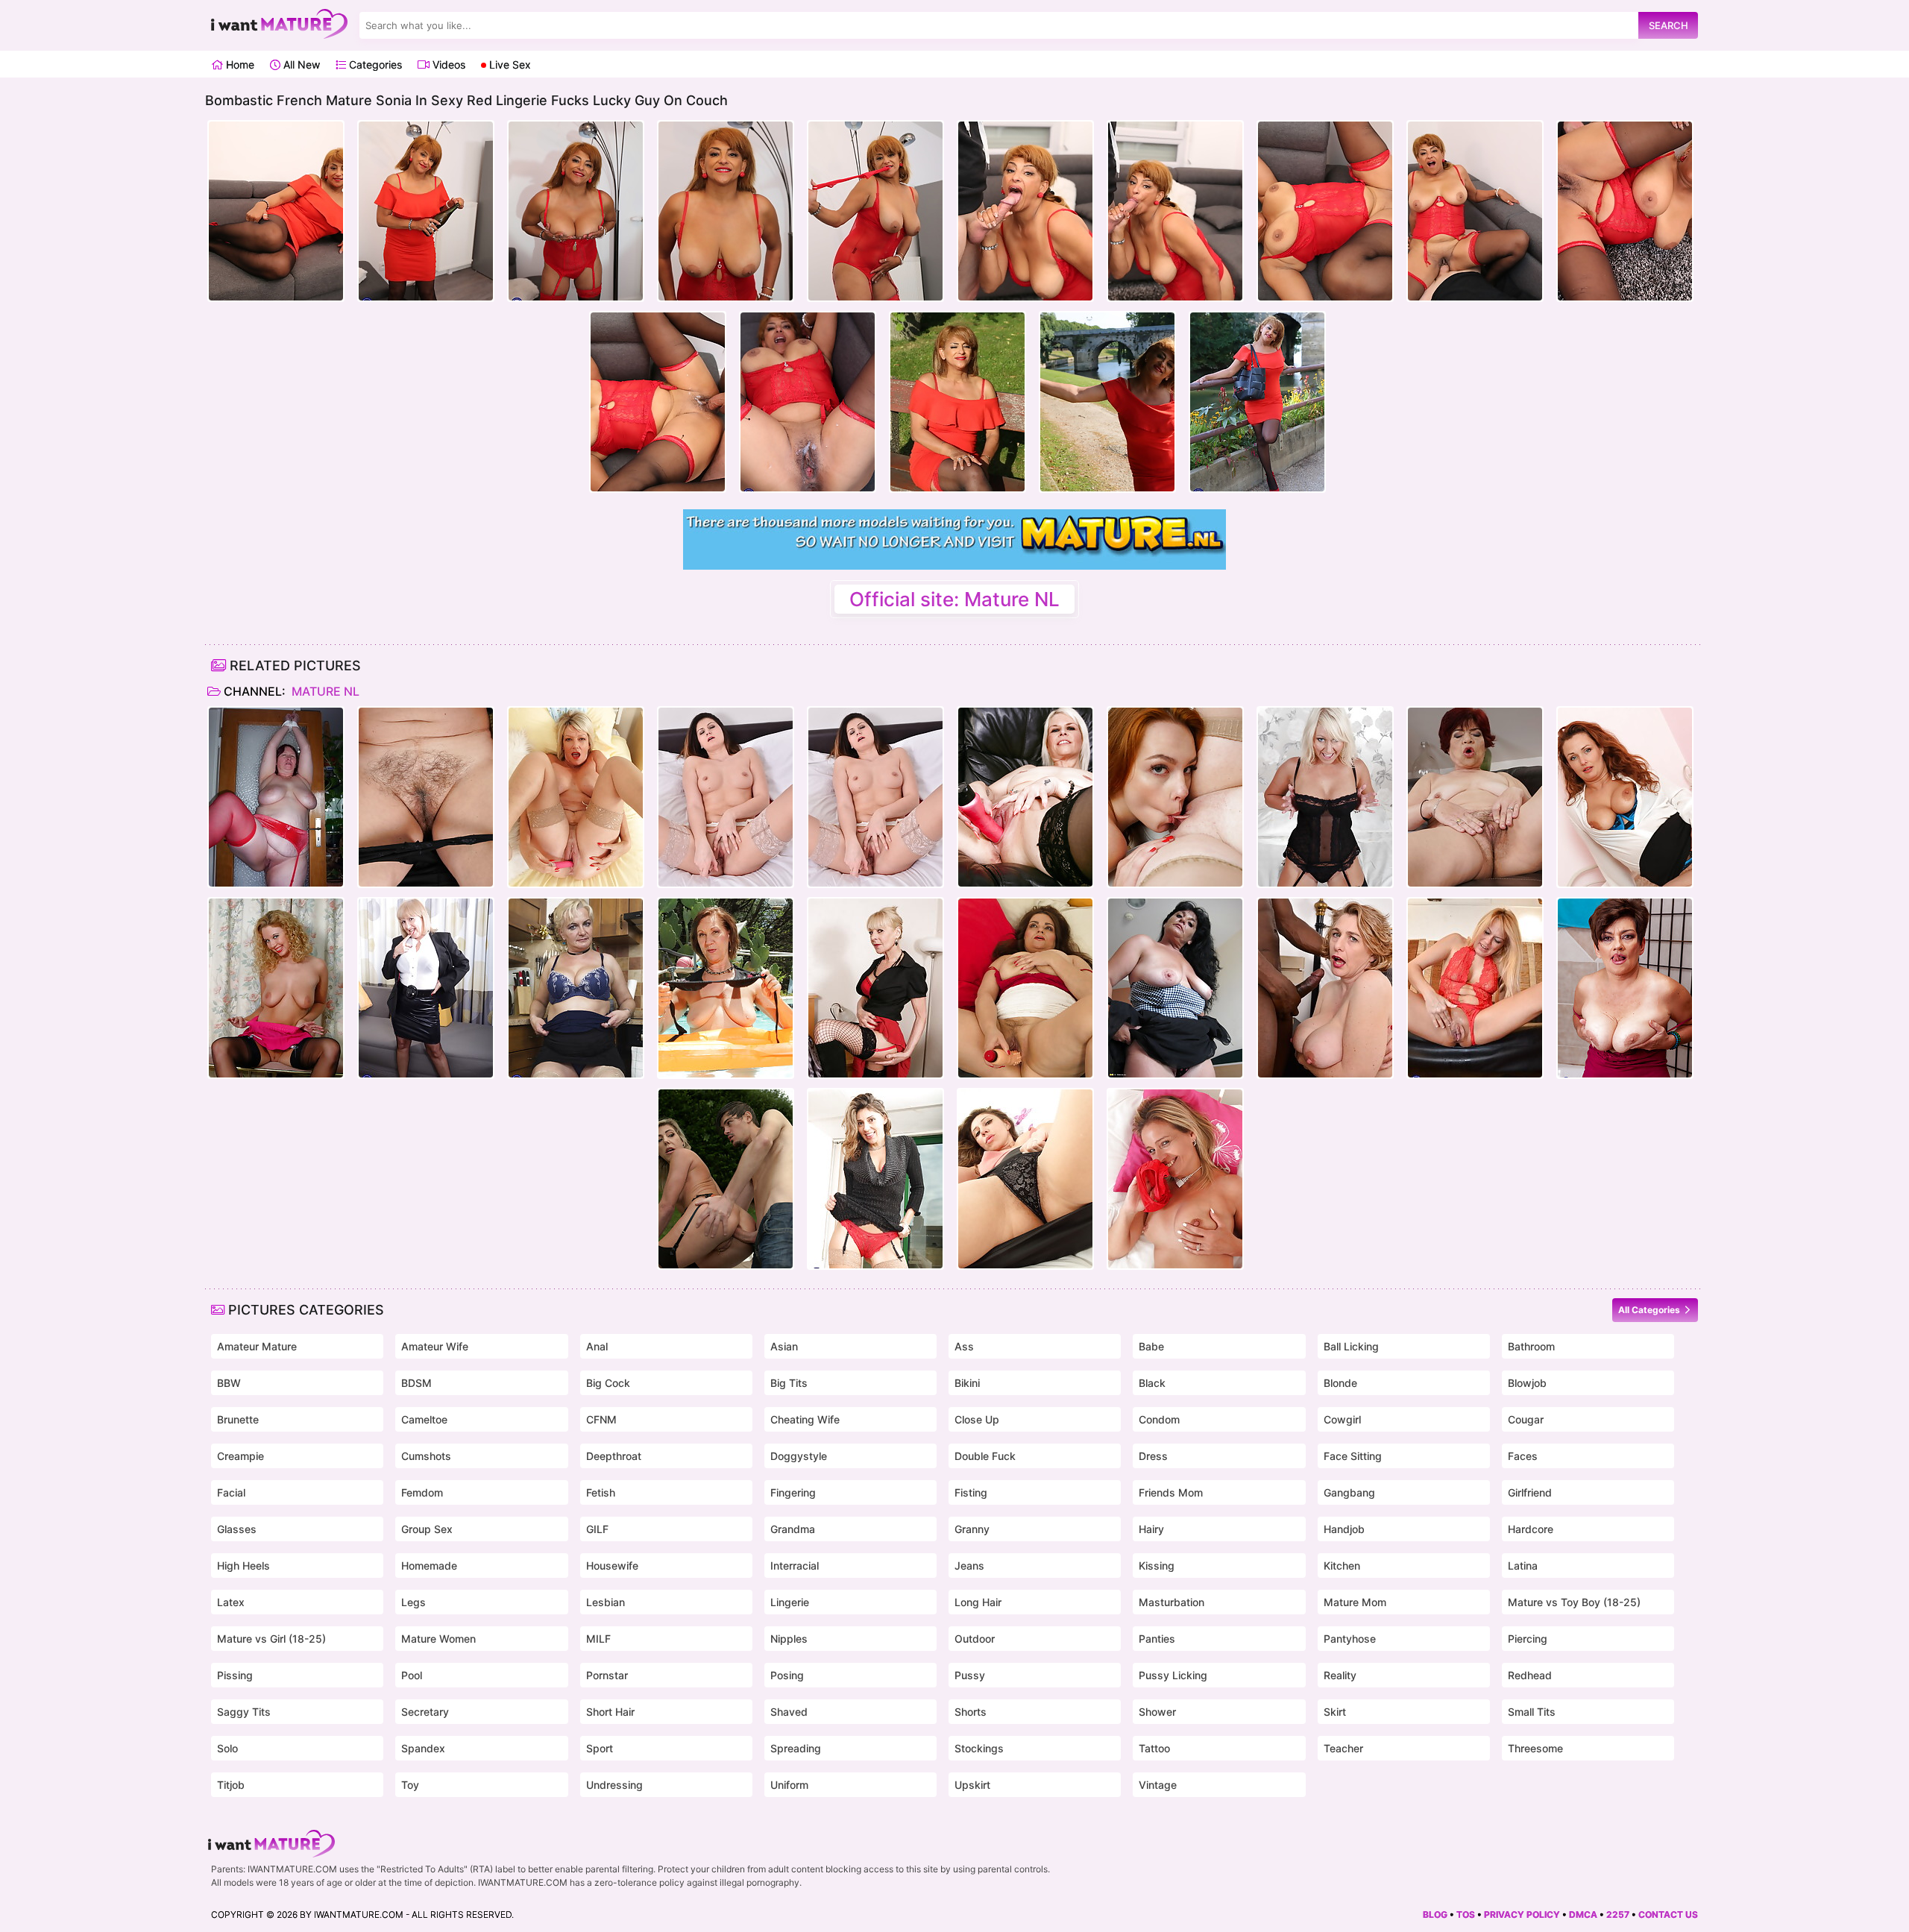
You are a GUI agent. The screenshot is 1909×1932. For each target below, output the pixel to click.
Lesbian (606, 1602)
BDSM (416, 1383)
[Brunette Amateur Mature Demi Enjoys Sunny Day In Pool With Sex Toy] (726, 988)
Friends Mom (1171, 1492)
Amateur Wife (435, 1346)
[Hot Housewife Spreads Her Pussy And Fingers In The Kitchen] (576, 988)
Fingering (793, 1492)
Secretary (425, 1712)
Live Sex (509, 64)
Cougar (1526, 1419)
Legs (413, 1602)
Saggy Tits (244, 1712)
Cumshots (426, 1456)
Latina (1523, 1566)
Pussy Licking (1173, 1675)
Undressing (614, 1785)
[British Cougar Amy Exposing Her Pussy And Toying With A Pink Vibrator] (576, 797)
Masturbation (1171, 1602)
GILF (597, 1529)
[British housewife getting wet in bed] (875, 988)
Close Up (977, 1419)
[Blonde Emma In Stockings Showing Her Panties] (276, 988)
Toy (410, 1785)
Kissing (1157, 1566)
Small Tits (1532, 1712)
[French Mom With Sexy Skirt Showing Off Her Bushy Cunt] (1025, 1179)
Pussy (970, 1675)
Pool (412, 1675)
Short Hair (610, 1712)
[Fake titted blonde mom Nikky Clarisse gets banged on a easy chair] (726, 1179)
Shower (1157, 1712)
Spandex (423, 1748)
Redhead (1530, 1675)
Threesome (1535, 1748)
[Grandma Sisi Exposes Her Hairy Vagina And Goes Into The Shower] (1625, 988)
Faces (1523, 1456)
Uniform (789, 1785)
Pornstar (607, 1675)
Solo (227, 1748)
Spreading (796, 1748)
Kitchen (1342, 1566)
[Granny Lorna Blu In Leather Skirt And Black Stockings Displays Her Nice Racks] (426, 988)
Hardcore (1531, 1529)
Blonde (1340, 1383)
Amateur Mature (257, 1346)
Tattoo (1154, 1748)
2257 (1618, 1914)
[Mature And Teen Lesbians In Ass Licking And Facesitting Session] (1175, 797)
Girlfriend (1530, 1492)
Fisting (971, 1492)
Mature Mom (1355, 1602)
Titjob (231, 1785)
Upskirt (972, 1785)
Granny (972, 1529)
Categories (374, 64)
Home (239, 64)
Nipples (789, 1639)
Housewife (612, 1566)
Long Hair (978, 1602)
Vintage (1158, 1785)
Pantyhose (1350, 1639)
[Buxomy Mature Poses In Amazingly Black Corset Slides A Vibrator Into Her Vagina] (1325, 797)
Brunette (238, 1419)
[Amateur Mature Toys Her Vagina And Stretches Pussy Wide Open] (1175, 988)
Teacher (1343, 1748)
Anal (597, 1346)
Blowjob (1527, 1383)
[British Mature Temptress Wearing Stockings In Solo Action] (1025, 797)
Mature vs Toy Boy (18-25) (1574, 1602)
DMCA (1583, 1914)
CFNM (601, 1419)
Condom (1159, 1419)
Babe (1151, 1346)
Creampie (240, 1456)
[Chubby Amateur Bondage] (276, 797)
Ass (964, 1346)
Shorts (971, 1712)
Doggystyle (799, 1456)
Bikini (967, 1383)
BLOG (1435, 1914)
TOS (1466, 1914)
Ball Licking (1351, 1346)
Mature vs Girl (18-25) (271, 1639)
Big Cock (608, 1383)
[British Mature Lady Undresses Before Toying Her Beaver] (1625, 797)
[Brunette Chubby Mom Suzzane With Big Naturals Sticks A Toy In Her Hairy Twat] (1025, 988)
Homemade (429, 1566)
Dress (1153, 1456)
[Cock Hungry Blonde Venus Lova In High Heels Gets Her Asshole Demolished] (1475, 988)
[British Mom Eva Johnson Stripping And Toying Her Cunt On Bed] (726, 797)
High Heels (243, 1566)
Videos (447, 64)
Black (1152, 1383)
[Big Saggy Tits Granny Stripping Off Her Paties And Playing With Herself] (426, 797)
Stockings (979, 1748)
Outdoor (975, 1639)
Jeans (969, 1566)
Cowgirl (1342, 1419)
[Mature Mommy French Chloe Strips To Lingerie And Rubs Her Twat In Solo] (875, 1179)
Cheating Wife (805, 1419)
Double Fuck (985, 1456)
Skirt (1335, 1712)
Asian (784, 1346)
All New (300, 64)
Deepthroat (614, 1456)
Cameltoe (424, 1419)
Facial (231, 1492)
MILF (598, 1639)
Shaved (789, 1712)
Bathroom (1531, 1346)
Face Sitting (1353, 1456)
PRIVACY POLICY (1522, 1914)
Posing (787, 1675)
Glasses (237, 1529)
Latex (231, 1602)
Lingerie (790, 1602)
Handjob (1344, 1529)
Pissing (235, 1675)
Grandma (793, 1529)
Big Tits (789, 1383)
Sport (600, 1748)
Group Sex (427, 1529)
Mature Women (438, 1639)
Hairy (1151, 1529)
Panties (1157, 1639)
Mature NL (324, 691)
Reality (1340, 1675)
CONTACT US (1668, 1914)
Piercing (1528, 1639)
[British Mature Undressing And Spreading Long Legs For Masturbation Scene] (1175, 1179)
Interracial (795, 1566)
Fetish (601, 1492)
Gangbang (1349, 1492)
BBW (229, 1383)
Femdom (422, 1492)
